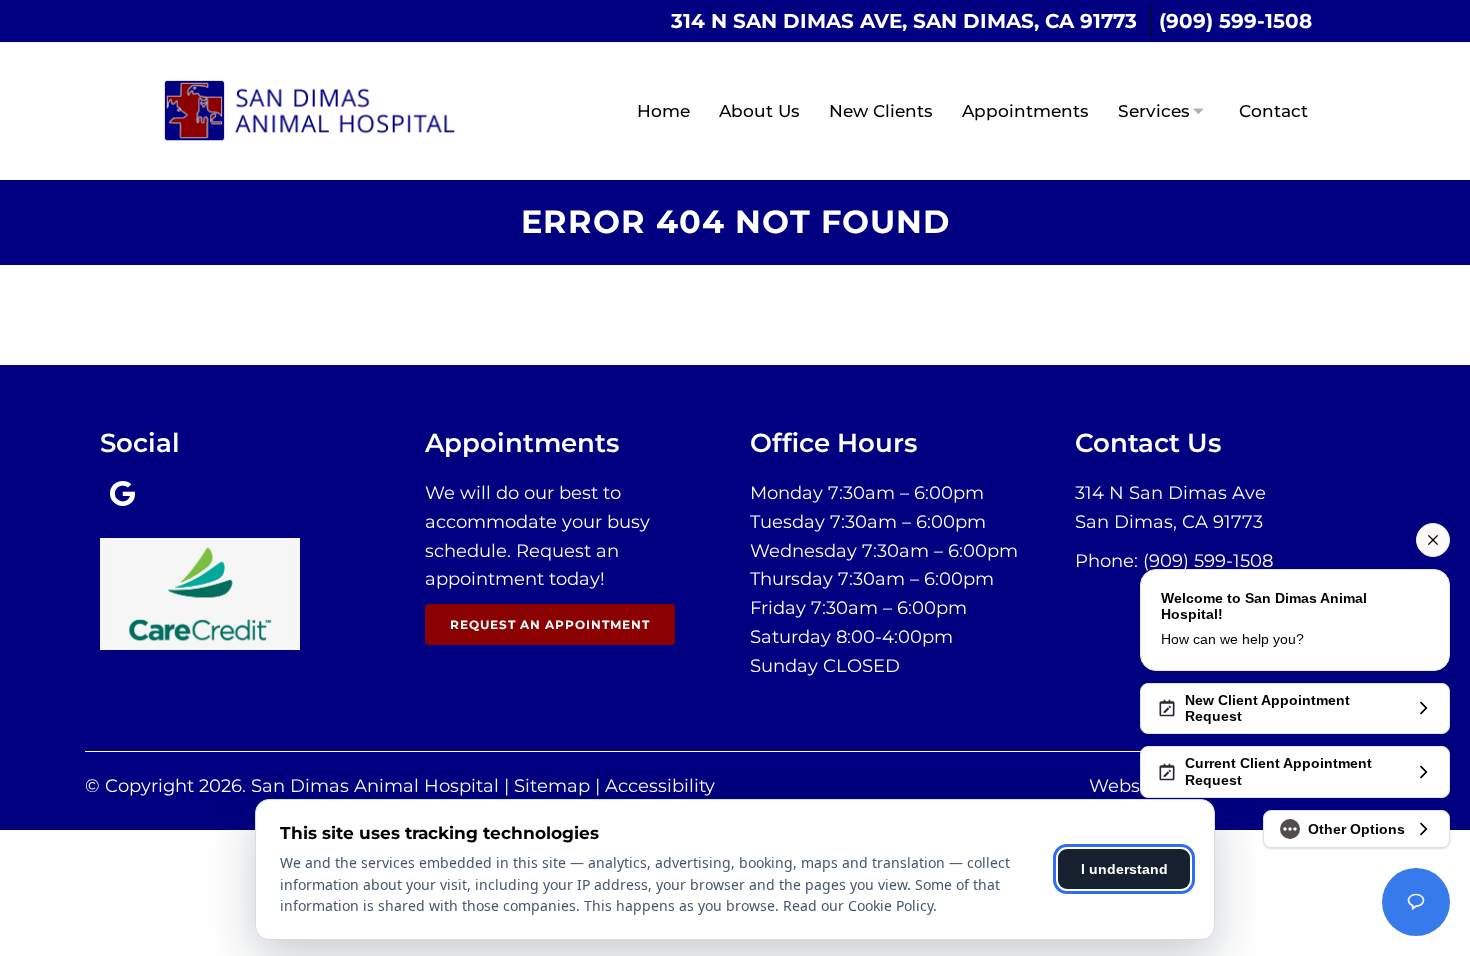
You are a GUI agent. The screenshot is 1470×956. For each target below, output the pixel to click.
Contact (1273, 111)
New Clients (881, 111)
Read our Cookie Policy (858, 905)
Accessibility (660, 786)
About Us (759, 111)
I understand (1124, 869)
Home (663, 111)
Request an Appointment (550, 624)
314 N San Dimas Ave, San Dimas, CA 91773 (904, 21)
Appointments (1025, 111)
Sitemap (552, 786)
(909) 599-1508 (1235, 21)
